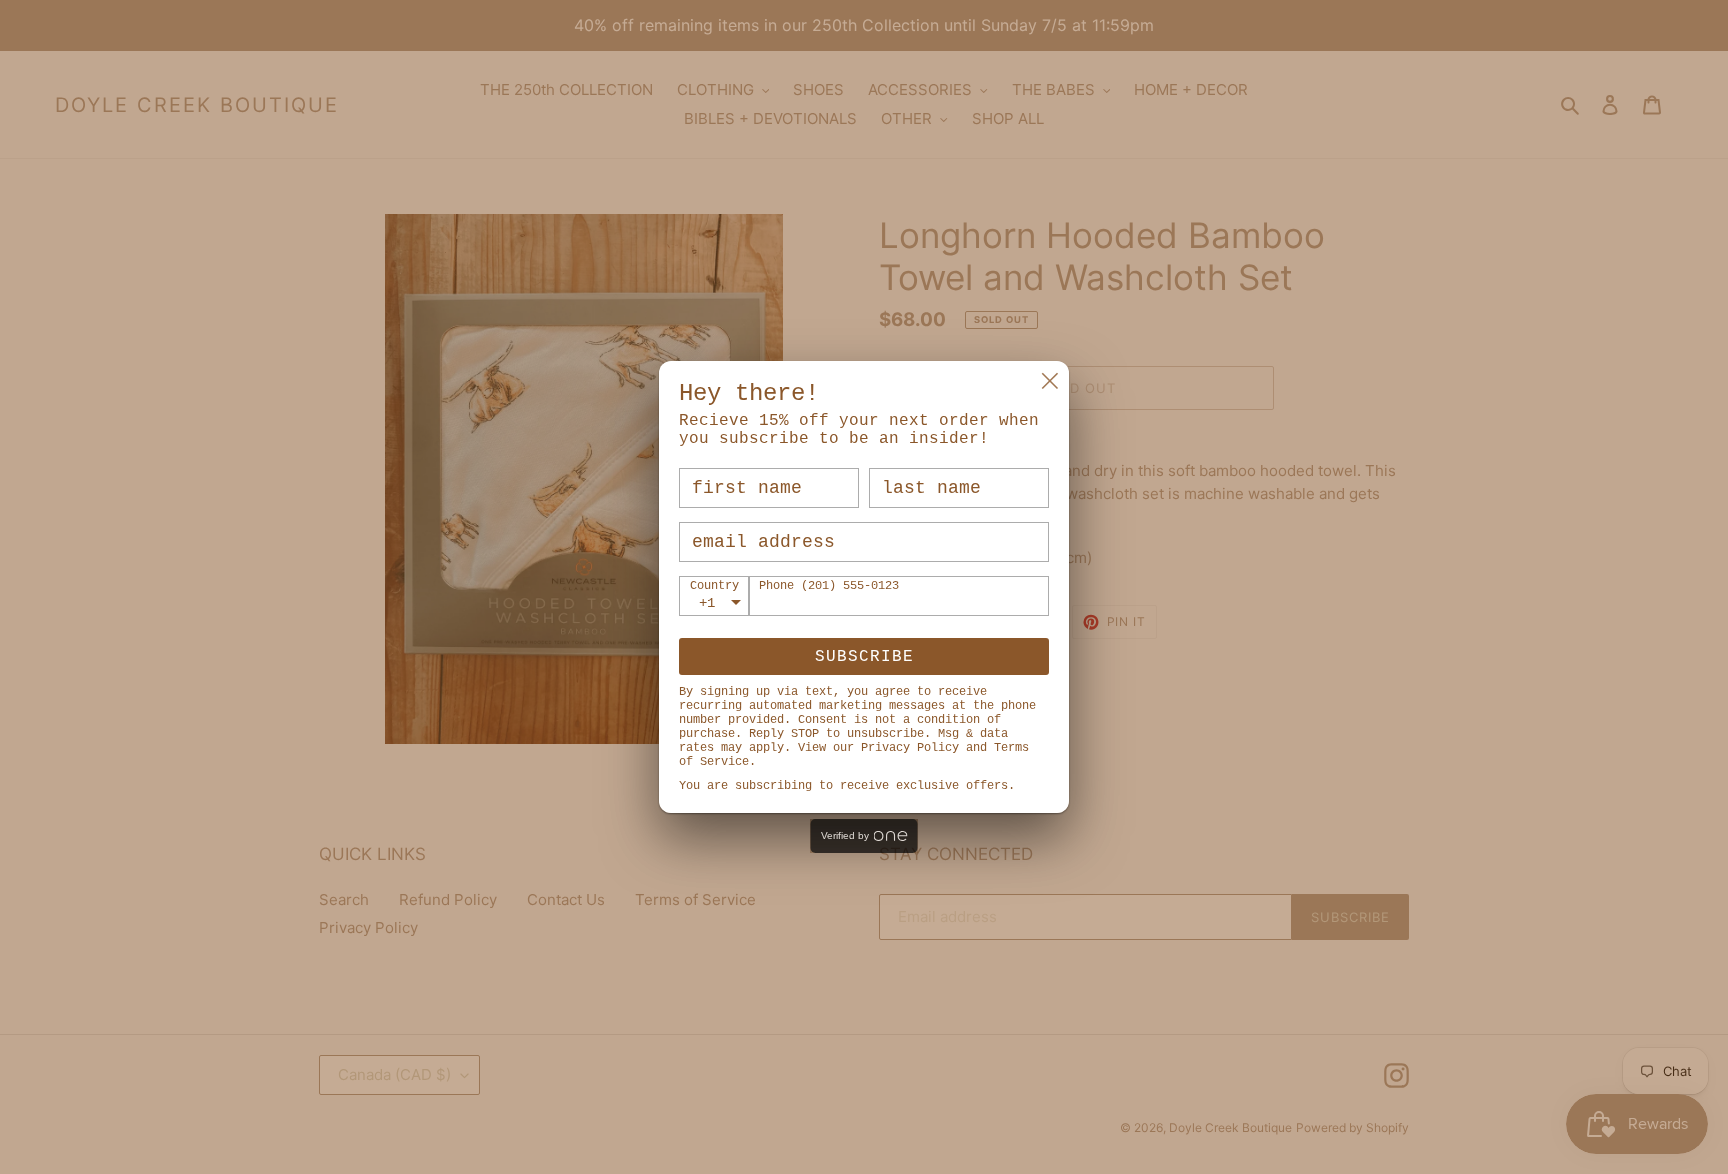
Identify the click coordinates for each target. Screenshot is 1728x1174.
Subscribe (864, 657)
